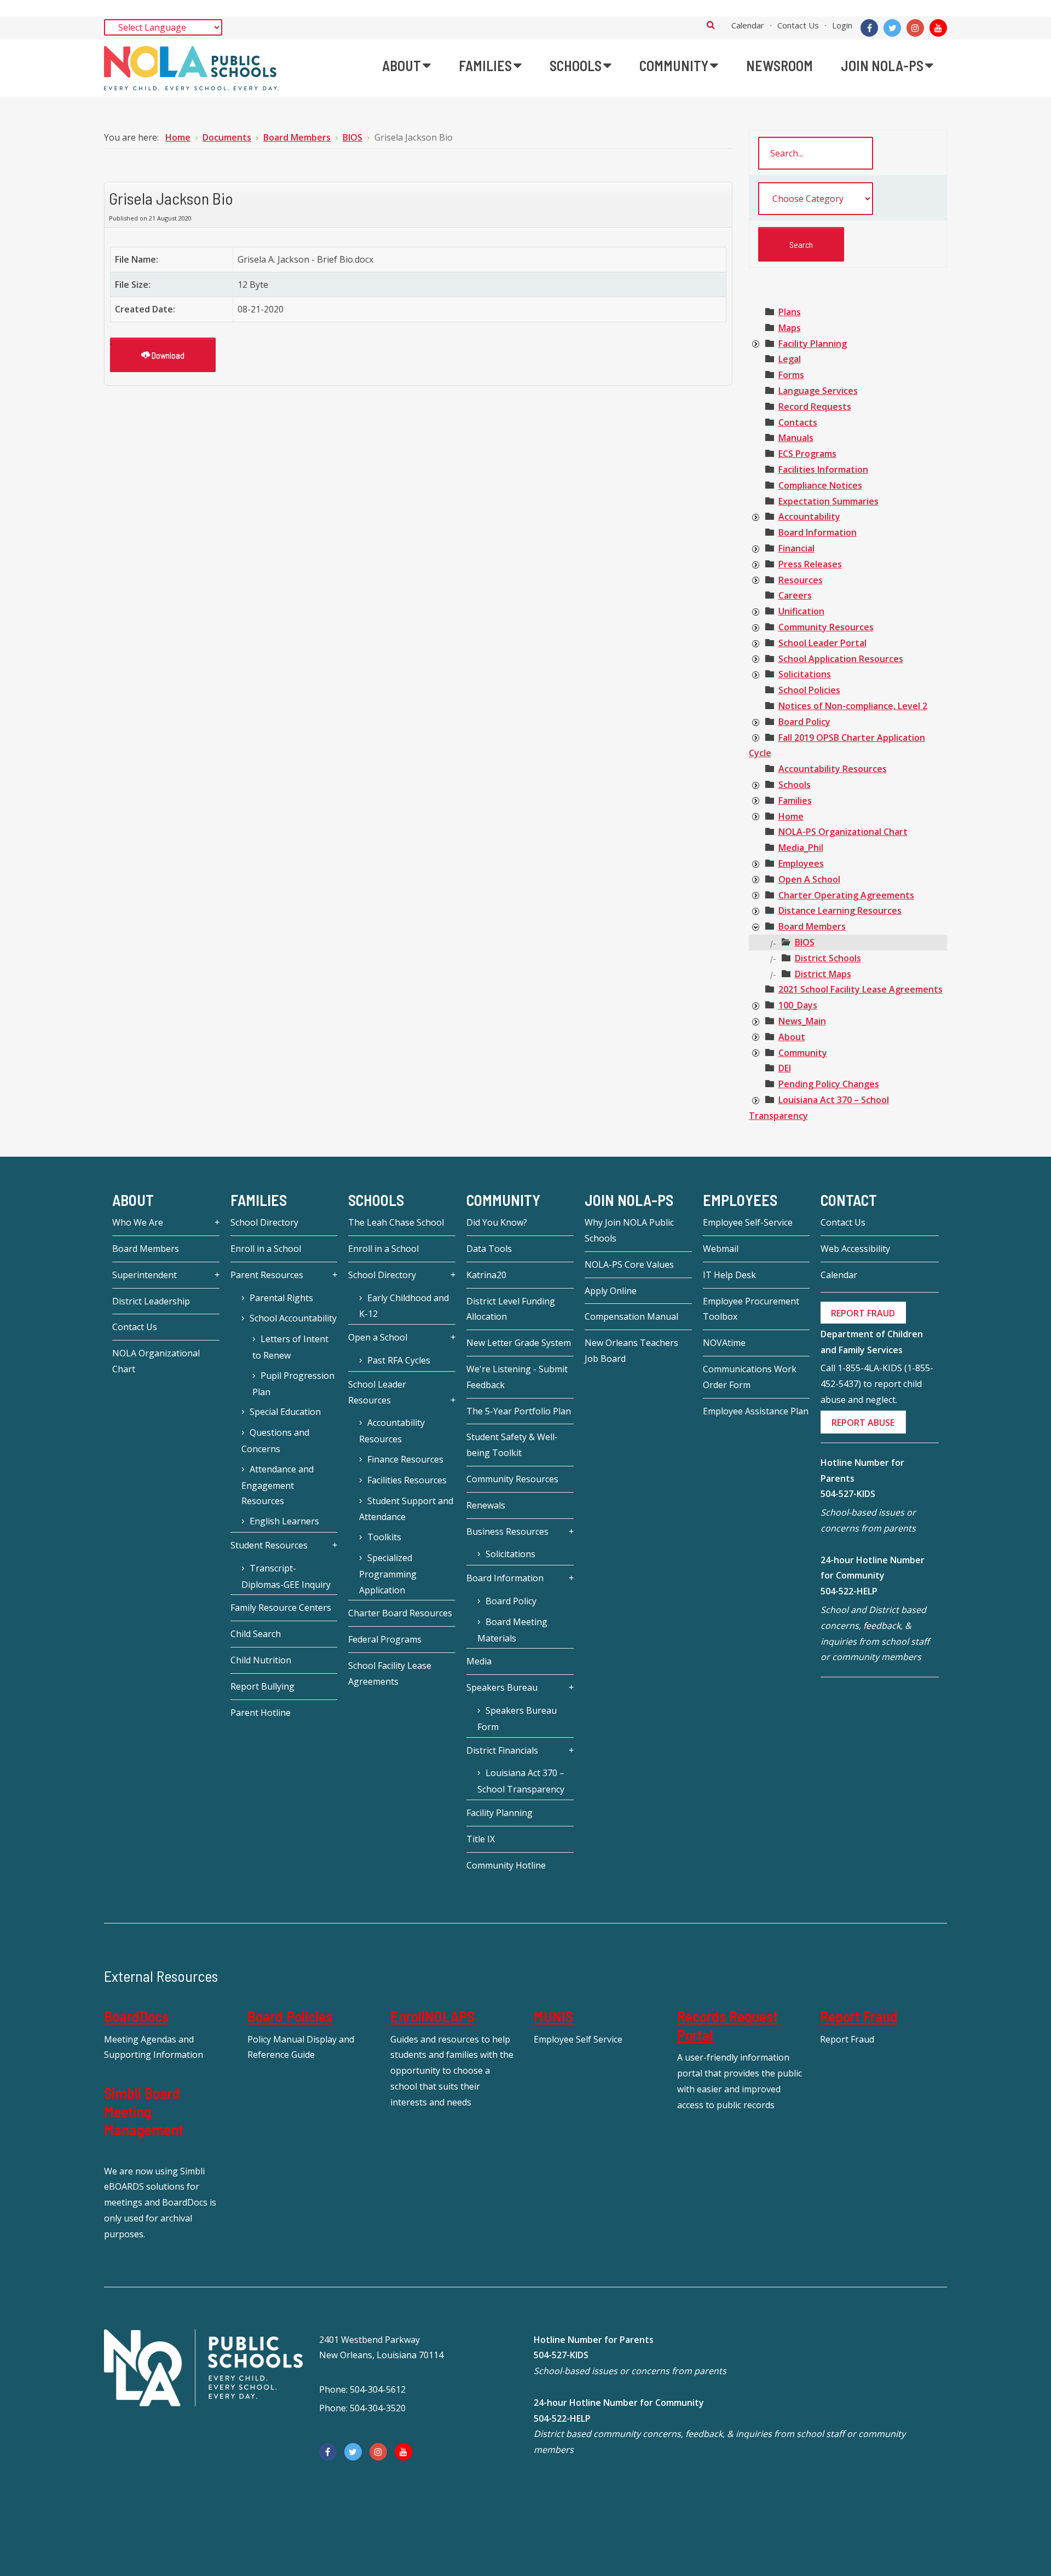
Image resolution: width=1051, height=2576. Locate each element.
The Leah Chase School (396, 1222)
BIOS (805, 942)
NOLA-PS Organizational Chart (843, 832)
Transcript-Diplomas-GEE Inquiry (286, 1576)
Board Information (818, 532)
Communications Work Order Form (750, 1377)
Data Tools (489, 1249)
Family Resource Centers (281, 1608)
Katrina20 (486, 1275)
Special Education (285, 1412)
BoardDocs (136, 2016)
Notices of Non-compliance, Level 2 (853, 706)
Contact (849, 1200)
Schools (795, 785)
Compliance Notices (820, 485)
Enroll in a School (266, 1249)
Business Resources (507, 1531)
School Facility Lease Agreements (390, 1673)
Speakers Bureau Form (517, 1719)
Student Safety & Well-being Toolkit (512, 1445)
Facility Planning (813, 344)
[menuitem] (406, 66)
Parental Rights (281, 1298)
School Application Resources (841, 659)
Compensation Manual (631, 1316)
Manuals (796, 438)
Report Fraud (859, 2016)
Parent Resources (267, 1275)
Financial (796, 548)
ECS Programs (807, 454)
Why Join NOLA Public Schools (629, 1230)
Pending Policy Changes (829, 1084)
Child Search (256, 1634)
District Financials (502, 1750)
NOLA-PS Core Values (629, 1264)
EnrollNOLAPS (432, 2016)
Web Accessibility (855, 1249)
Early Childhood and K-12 (404, 1306)
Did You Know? (497, 1222)
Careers (795, 595)
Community (803, 1053)
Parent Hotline (261, 1713)
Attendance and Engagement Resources (278, 1485)
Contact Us (798, 25)
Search (711, 25)
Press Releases (810, 564)
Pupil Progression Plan (293, 1384)
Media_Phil (801, 848)
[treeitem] (790, 312)
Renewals (486, 1505)
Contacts (798, 422)
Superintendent (145, 1275)
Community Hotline (506, 1865)
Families (795, 800)
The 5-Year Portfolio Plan (519, 1411)
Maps (790, 328)
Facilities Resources (407, 1480)
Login (842, 25)
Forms (791, 375)
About (792, 1037)
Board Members (812, 926)
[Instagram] (915, 28)
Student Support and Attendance (406, 1509)
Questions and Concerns (275, 1441)
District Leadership (151, 1301)
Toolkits (384, 1537)
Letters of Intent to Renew (290, 1347)
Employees (801, 863)
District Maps (823, 974)
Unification (801, 611)
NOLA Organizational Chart (156, 1361)
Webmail (721, 1249)
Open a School (378, 1337)
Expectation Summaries (828, 501)
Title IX (481, 1839)
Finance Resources (405, 1459)
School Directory (264, 1222)
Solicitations (805, 674)
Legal (790, 359)
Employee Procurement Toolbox (751, 1309)
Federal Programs (385, 1639)
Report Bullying (262, 1686)
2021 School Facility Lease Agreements (861, 989)
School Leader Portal (822, 643)
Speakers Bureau (502, 1687)
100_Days (798, 1005)
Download (167, 355)
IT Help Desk (729, 1275)
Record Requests (815, 407)
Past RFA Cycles (399, 1360)
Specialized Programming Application (388, 1574)
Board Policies (290, 2016)
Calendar (748, 25)
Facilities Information (823, 469)
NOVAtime (724, 1343)
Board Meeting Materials (512, 1630)
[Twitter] (892, 28)
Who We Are (138, 1222)
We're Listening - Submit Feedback (517, 1377)
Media (479, 1661)
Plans (790, 312)
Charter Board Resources (400, 1613)
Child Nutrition (261, 1660)
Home (791, 816)
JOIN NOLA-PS (629, 1200)
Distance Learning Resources (840, 910)
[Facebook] (869, 28)
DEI (785, 1068)
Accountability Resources (833, 769)
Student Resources (269, 1545)
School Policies (809, 690)
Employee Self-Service (748, 1222)
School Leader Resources (377, 1392)
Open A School (809, 879)
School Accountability (293, 1318)
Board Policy (804, 722)
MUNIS (553, 2016)
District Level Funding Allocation (511, 1309)
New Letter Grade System (519, 1343)
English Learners (284, 1521)
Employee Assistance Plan (756, 1411)
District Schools (828, 958)
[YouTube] (938, 28)
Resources (801, 580)
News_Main (802, 1021)
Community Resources (826, 627)
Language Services (818, 391)
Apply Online (611, 1291)
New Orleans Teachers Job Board (631, 1351)
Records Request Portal (727, 2026)
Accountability (809, 517)
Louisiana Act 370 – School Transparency (521, 1781)
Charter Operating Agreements (846, 895)
